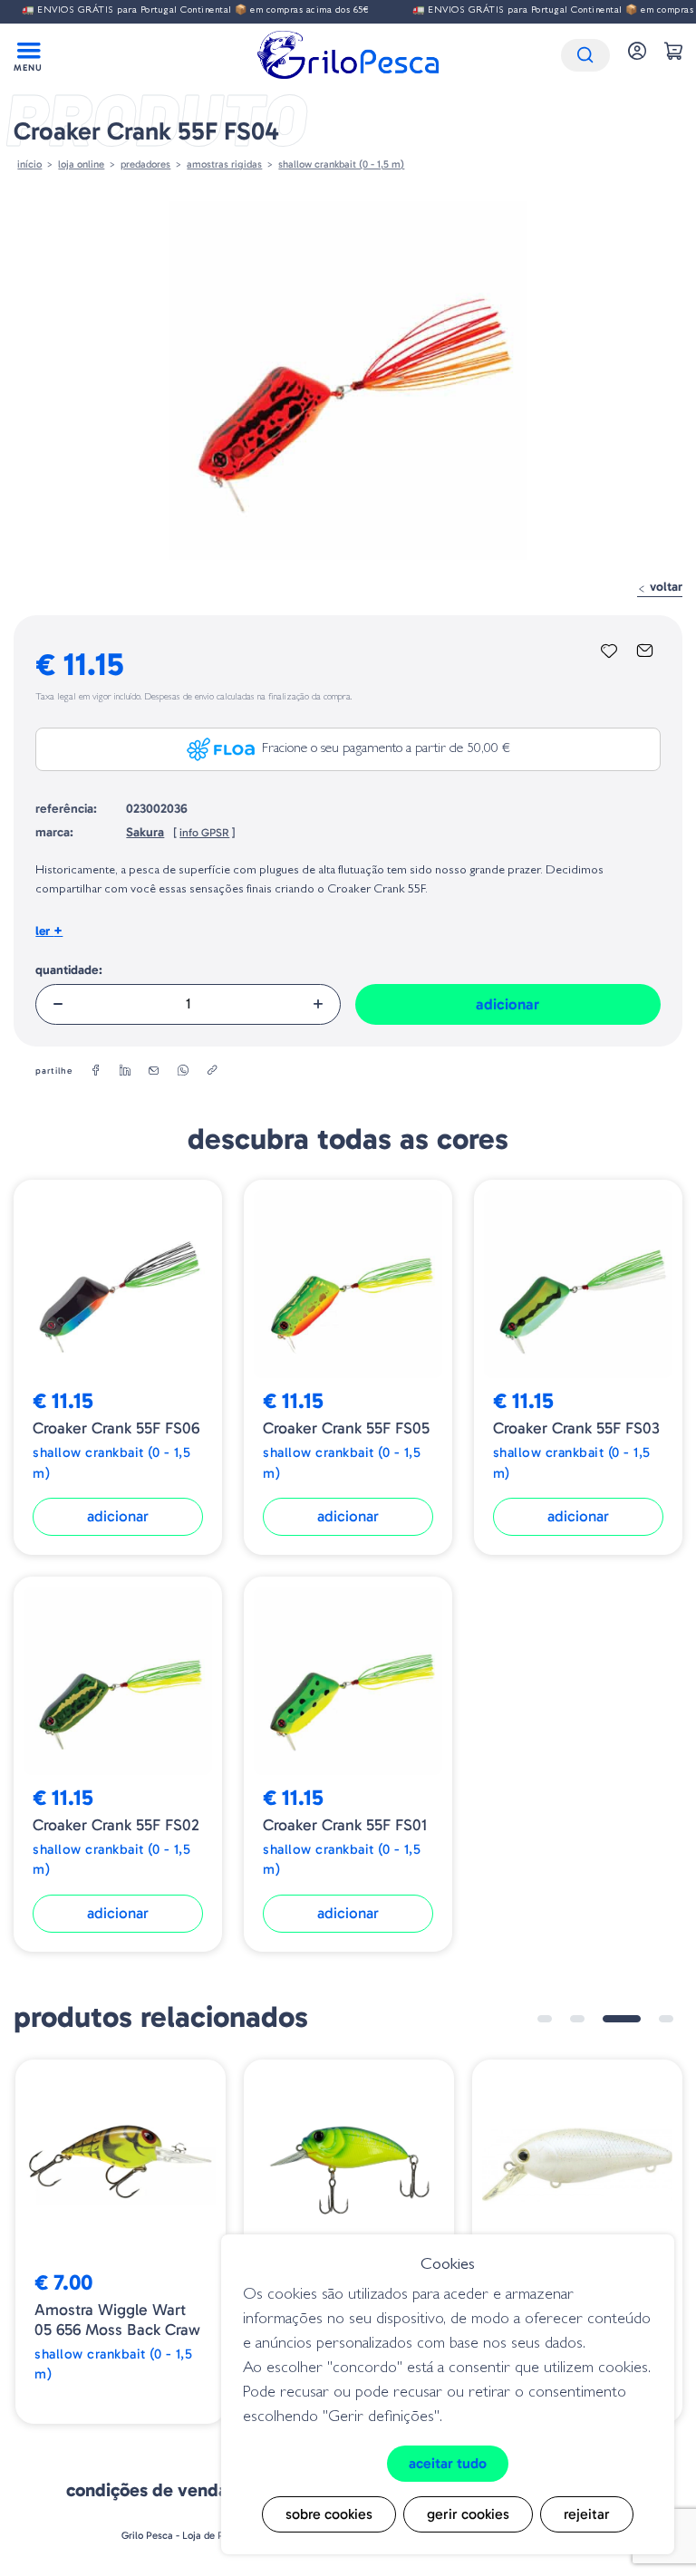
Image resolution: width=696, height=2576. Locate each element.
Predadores (145, 164)
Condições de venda (147, 2490)
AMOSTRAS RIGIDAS (224, 164)
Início (29, 164)
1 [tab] (545, 2019)
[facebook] (96, 1071)
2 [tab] (577, 2019)
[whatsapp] (183, 1071)
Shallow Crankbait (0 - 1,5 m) (341, 164)
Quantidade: (69, 970)
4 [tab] (666, 2019)
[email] (154, 1071)
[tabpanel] (121, 2242)
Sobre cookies (329, 2514)
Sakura (145, 832)
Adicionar (507, 1004)
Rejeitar (587, 2514)
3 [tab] (622, 2019)
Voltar (664, 587)
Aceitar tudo (448, 2463)
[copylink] (212, 1071)
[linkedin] (125, 1071)
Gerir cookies (468, 2514)
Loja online (81, 164)
